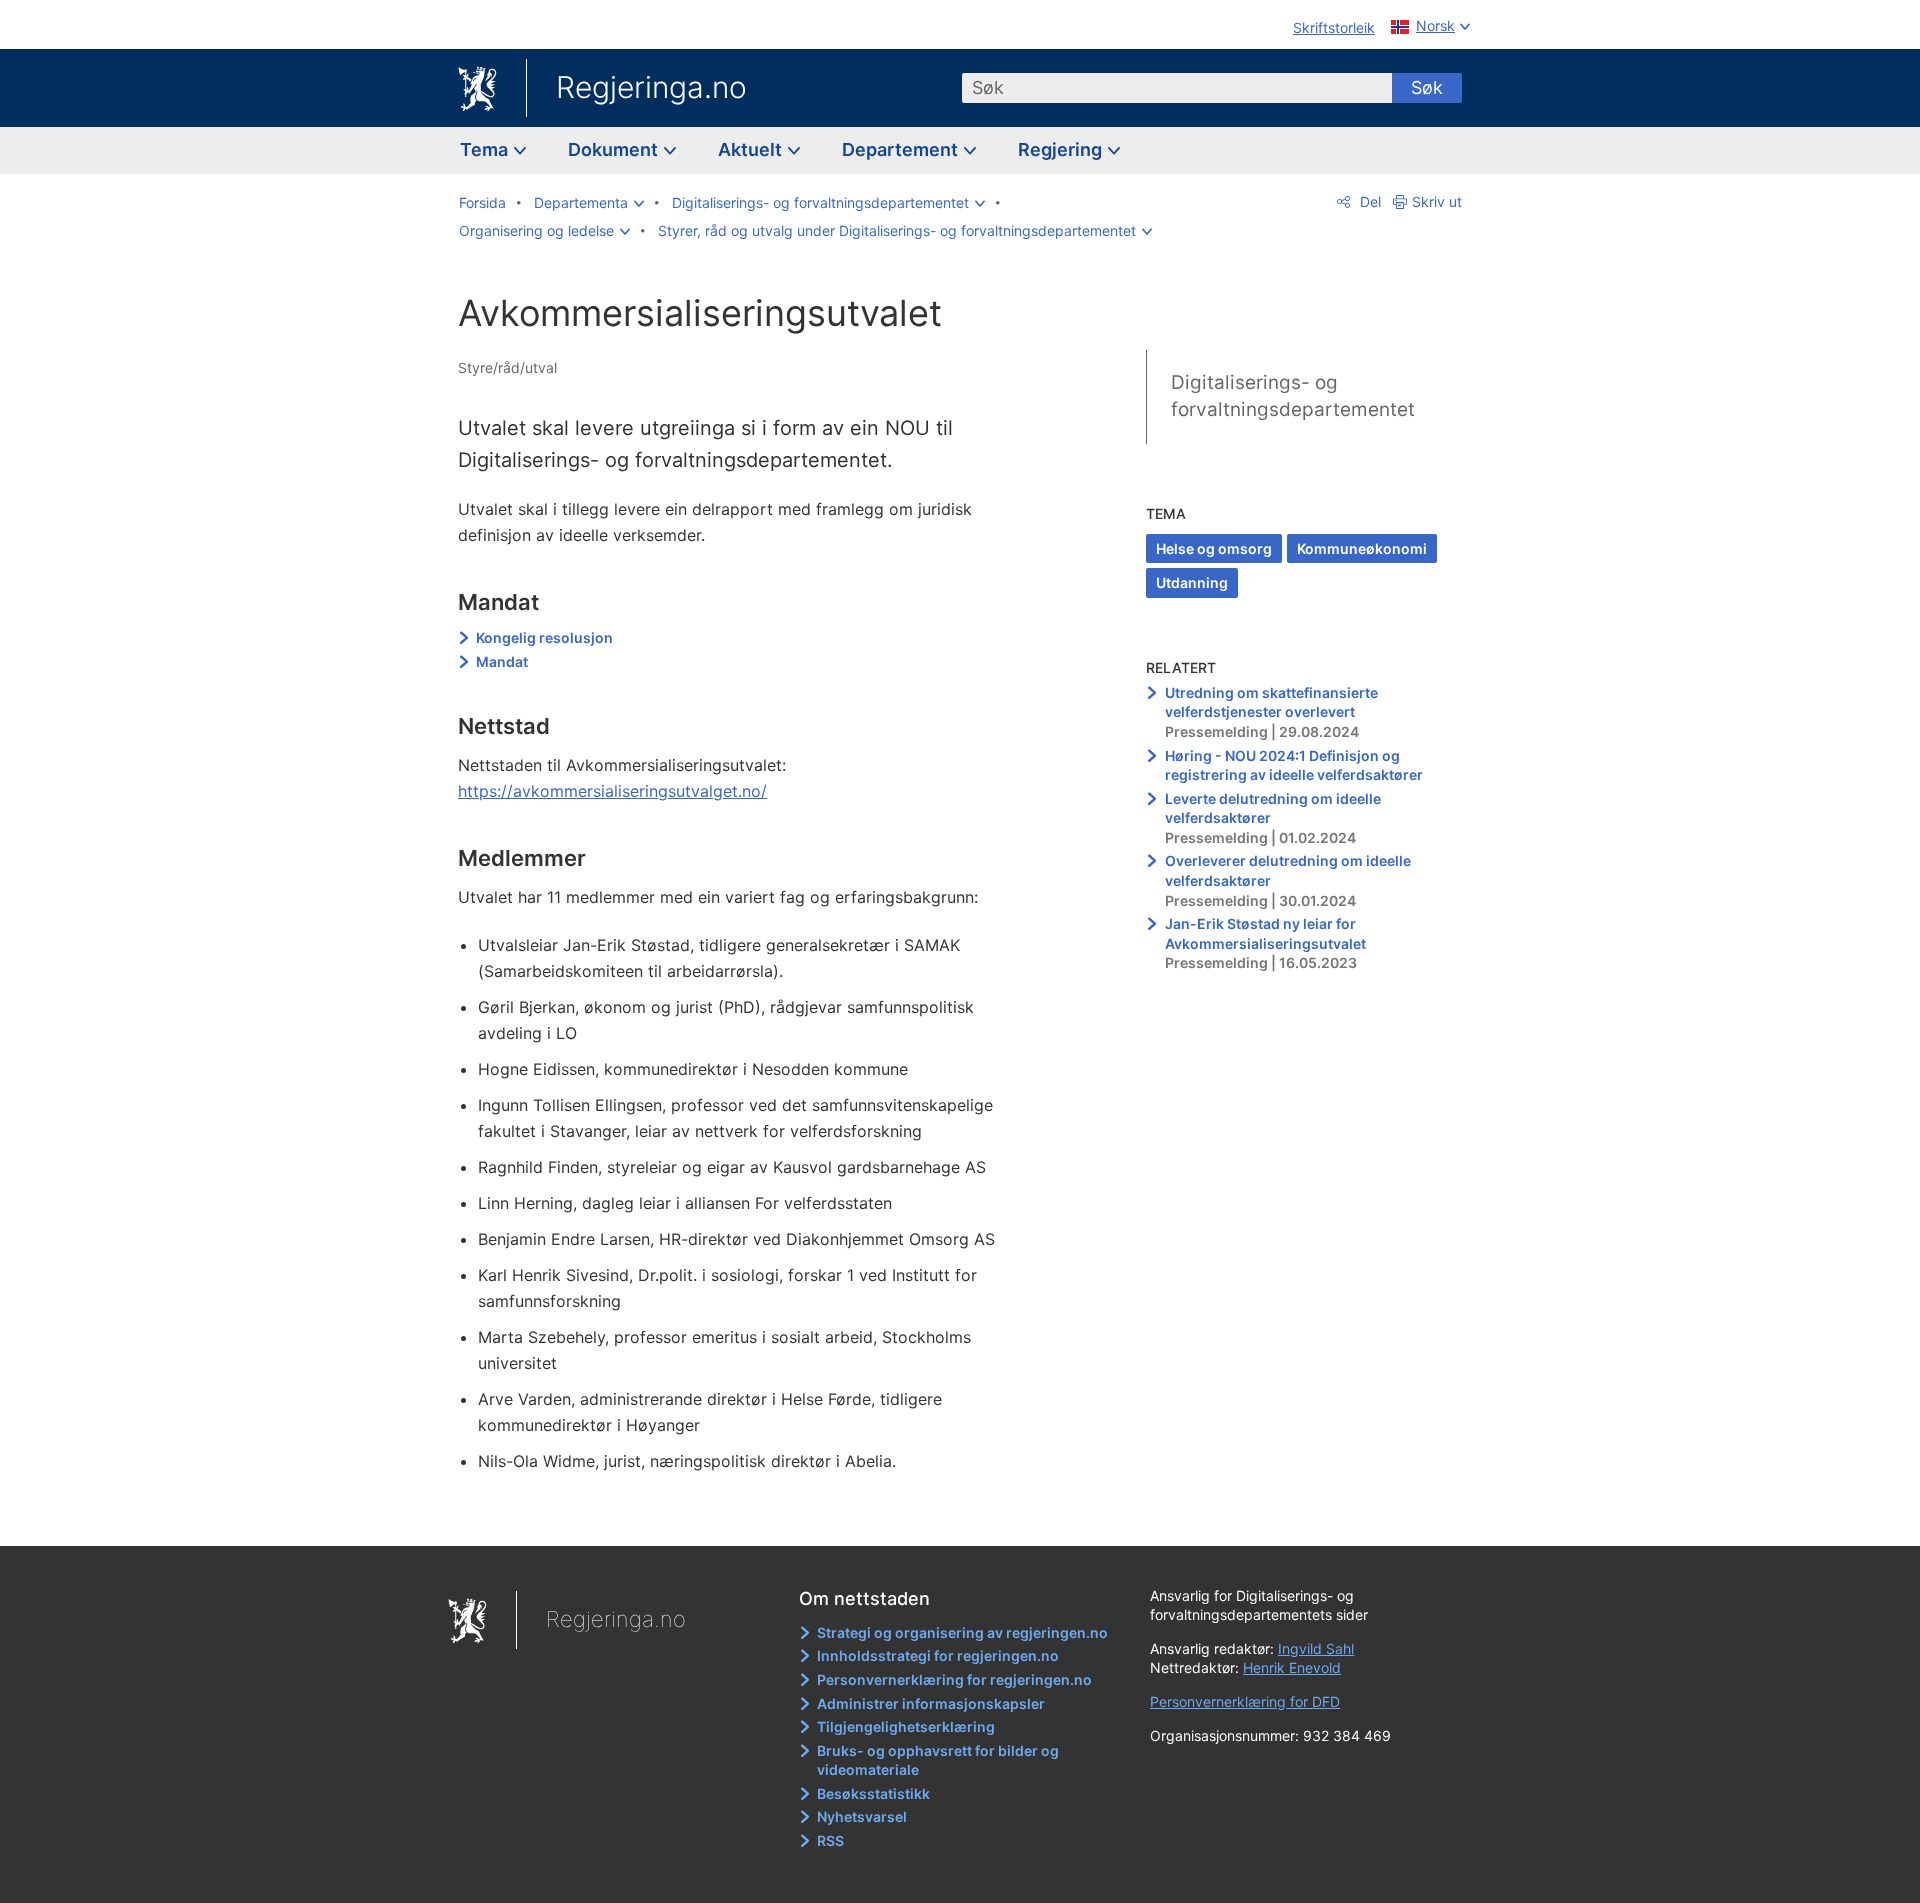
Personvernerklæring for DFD (1245, 1701)
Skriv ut (1437, 201)
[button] (589, 203)
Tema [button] (486, 149)
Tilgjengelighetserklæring (906, 1726)
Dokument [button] (615, 149)
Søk (1427, 87)
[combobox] (1177, 88)
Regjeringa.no (651, 87)
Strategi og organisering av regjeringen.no (962, 1632)
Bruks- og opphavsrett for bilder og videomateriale (938, 1760)
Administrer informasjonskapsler (931, 1703)
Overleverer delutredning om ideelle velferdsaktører (1288, 870)
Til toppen (748, 1516)
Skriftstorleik (1334, 27)
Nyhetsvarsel (862, 1816)
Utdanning (1192, 582)
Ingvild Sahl (1316, 1648)
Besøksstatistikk (873, 1793)
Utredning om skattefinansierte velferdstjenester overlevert (1271, 702)
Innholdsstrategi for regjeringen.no (938, 1655)
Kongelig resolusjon (544, 637)
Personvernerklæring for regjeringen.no (954, 1679)
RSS (830, 1840)
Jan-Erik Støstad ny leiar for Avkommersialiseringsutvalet (1265, 933)
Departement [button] (902, 149)
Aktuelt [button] (752, 149)
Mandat (502, 661)
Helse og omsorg (1214, 548)
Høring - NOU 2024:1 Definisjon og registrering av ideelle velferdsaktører (1294, 765)
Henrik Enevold (1292, 1667)
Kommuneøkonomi (1362, 548)
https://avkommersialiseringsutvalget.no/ (612, 791)
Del (1368, 201)
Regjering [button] (1062, 149)
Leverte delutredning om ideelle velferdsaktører (1273, 808)
